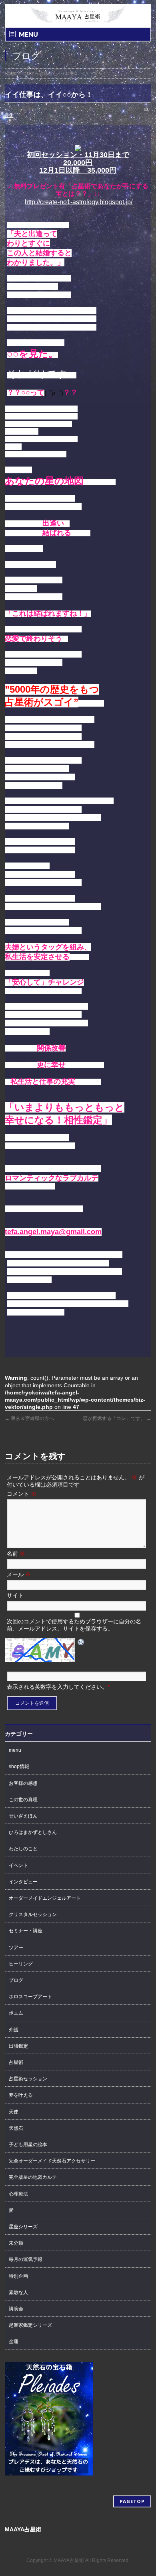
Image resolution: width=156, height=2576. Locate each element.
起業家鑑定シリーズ (30, 2325)
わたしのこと (23, 1849)
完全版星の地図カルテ (33, 2177)
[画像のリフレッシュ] (81, 1642)
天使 (14, 2112)
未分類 (16, 2243)
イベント (18, 1865)
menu (15, 1750)
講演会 (16, 2309)
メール (19, 1574)
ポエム (16, 2013)
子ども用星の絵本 (28, 2145)
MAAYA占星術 (69, 2560)
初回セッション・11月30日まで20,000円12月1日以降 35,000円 (78, 162)
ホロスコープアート (30, 1997)
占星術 (16, 2062)
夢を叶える (21, 2095)
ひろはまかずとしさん (33, 1832)
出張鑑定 (18, 2046)
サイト (15, 1595)
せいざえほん (23, 1816)
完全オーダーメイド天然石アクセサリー (52, 2161)
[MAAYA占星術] (78, 14)
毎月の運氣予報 (26, 2259)
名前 (16, 1554)
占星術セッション (28, 2079)
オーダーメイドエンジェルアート (45, 1898)
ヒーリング (21, 1964)
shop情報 (19, 1767)
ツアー (16, 1948)
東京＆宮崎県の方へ (29, 1418)
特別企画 (18, 2276)
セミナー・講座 (26, 1931)
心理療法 (18, 2194)
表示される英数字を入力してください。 (57, 1687)
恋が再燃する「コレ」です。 (117, 1418)
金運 (14, 2342)
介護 (14, 2030)
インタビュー (23, 1882)
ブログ (16, 1980)
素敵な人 (18, 2292)
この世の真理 (23, 1800)
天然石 (16, 2128)
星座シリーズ (23, 2227)
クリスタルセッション (33, 1914)
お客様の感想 (23, 1783)
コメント (22, 1494)
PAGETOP (132, 2501)
